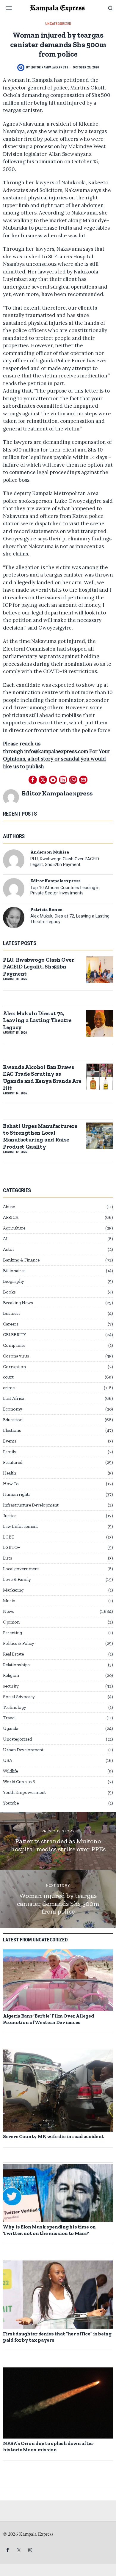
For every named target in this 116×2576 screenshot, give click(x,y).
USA (8, 1760)
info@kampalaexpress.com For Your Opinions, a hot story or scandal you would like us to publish (57, 759)
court (8, 1377)
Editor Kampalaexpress (50, 67)
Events (10, 1441)
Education (13, 1420)
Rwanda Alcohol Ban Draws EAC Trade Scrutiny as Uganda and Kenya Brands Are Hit (42, 1077)
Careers (11, 1324)
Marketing (13, 1590)
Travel (9, 1718)
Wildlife (10, 1771)
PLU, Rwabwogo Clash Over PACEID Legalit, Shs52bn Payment (65, 862)
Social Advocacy (19, 1697)
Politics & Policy (19, 1643)
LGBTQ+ (11, 1547)
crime (9, 1388)
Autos (9, 1249)
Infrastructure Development (31, 1505)
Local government (21, 1569)
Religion (11, 1675)
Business (12, 1313)
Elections (12, 1430)
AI (5, 1239)
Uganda (11, 1728)
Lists (8, 1558)
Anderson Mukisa (50, 852)
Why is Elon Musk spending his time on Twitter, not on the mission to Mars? (49, 2230)
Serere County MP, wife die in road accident (53, 2136)
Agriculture (14, 1228)
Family (10, 1452)
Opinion (11, 1622)
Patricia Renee (46, 910)
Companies (14, 1345)
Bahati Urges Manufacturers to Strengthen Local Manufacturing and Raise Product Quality (40, 1136)
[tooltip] (33, 780)
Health (10, 1473)
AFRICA (11, 1217)
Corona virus (16, 1356)
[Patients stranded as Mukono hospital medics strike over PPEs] (58, 1841)
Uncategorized (58, 24)
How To (11, 1484)
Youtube (11, 1803)
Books (9, 1292)
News (9, 1611)
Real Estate (13, 1654)
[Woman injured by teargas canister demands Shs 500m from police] (58, 1899)
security (11, 1686)
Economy (13, 1409)
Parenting (12, 1633)
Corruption (14, 1367)
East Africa (14, 1398)
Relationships (16, 1665)
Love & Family (17, 1579)
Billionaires (14, 1271)
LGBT (9, 1537)
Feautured (13, 1462)
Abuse (9, 1207)
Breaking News (18, 1303)
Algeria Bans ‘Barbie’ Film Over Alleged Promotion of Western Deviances (48, 2019)
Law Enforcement (21, 1526)
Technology (15, 1707)
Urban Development (23, 1750)
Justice (10, 1516)
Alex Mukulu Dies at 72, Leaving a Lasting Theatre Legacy (70, 919)
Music (9, 1601)
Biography (14, 1281)
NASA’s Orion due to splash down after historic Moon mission (48, 2446)
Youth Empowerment (24, 1792)
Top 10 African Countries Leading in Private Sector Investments (65, 891)
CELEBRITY (15, 1335)
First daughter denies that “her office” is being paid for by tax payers (57, 2337)
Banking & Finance (21, 1260)
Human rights (17, 1494)
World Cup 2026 (19, 1782)
